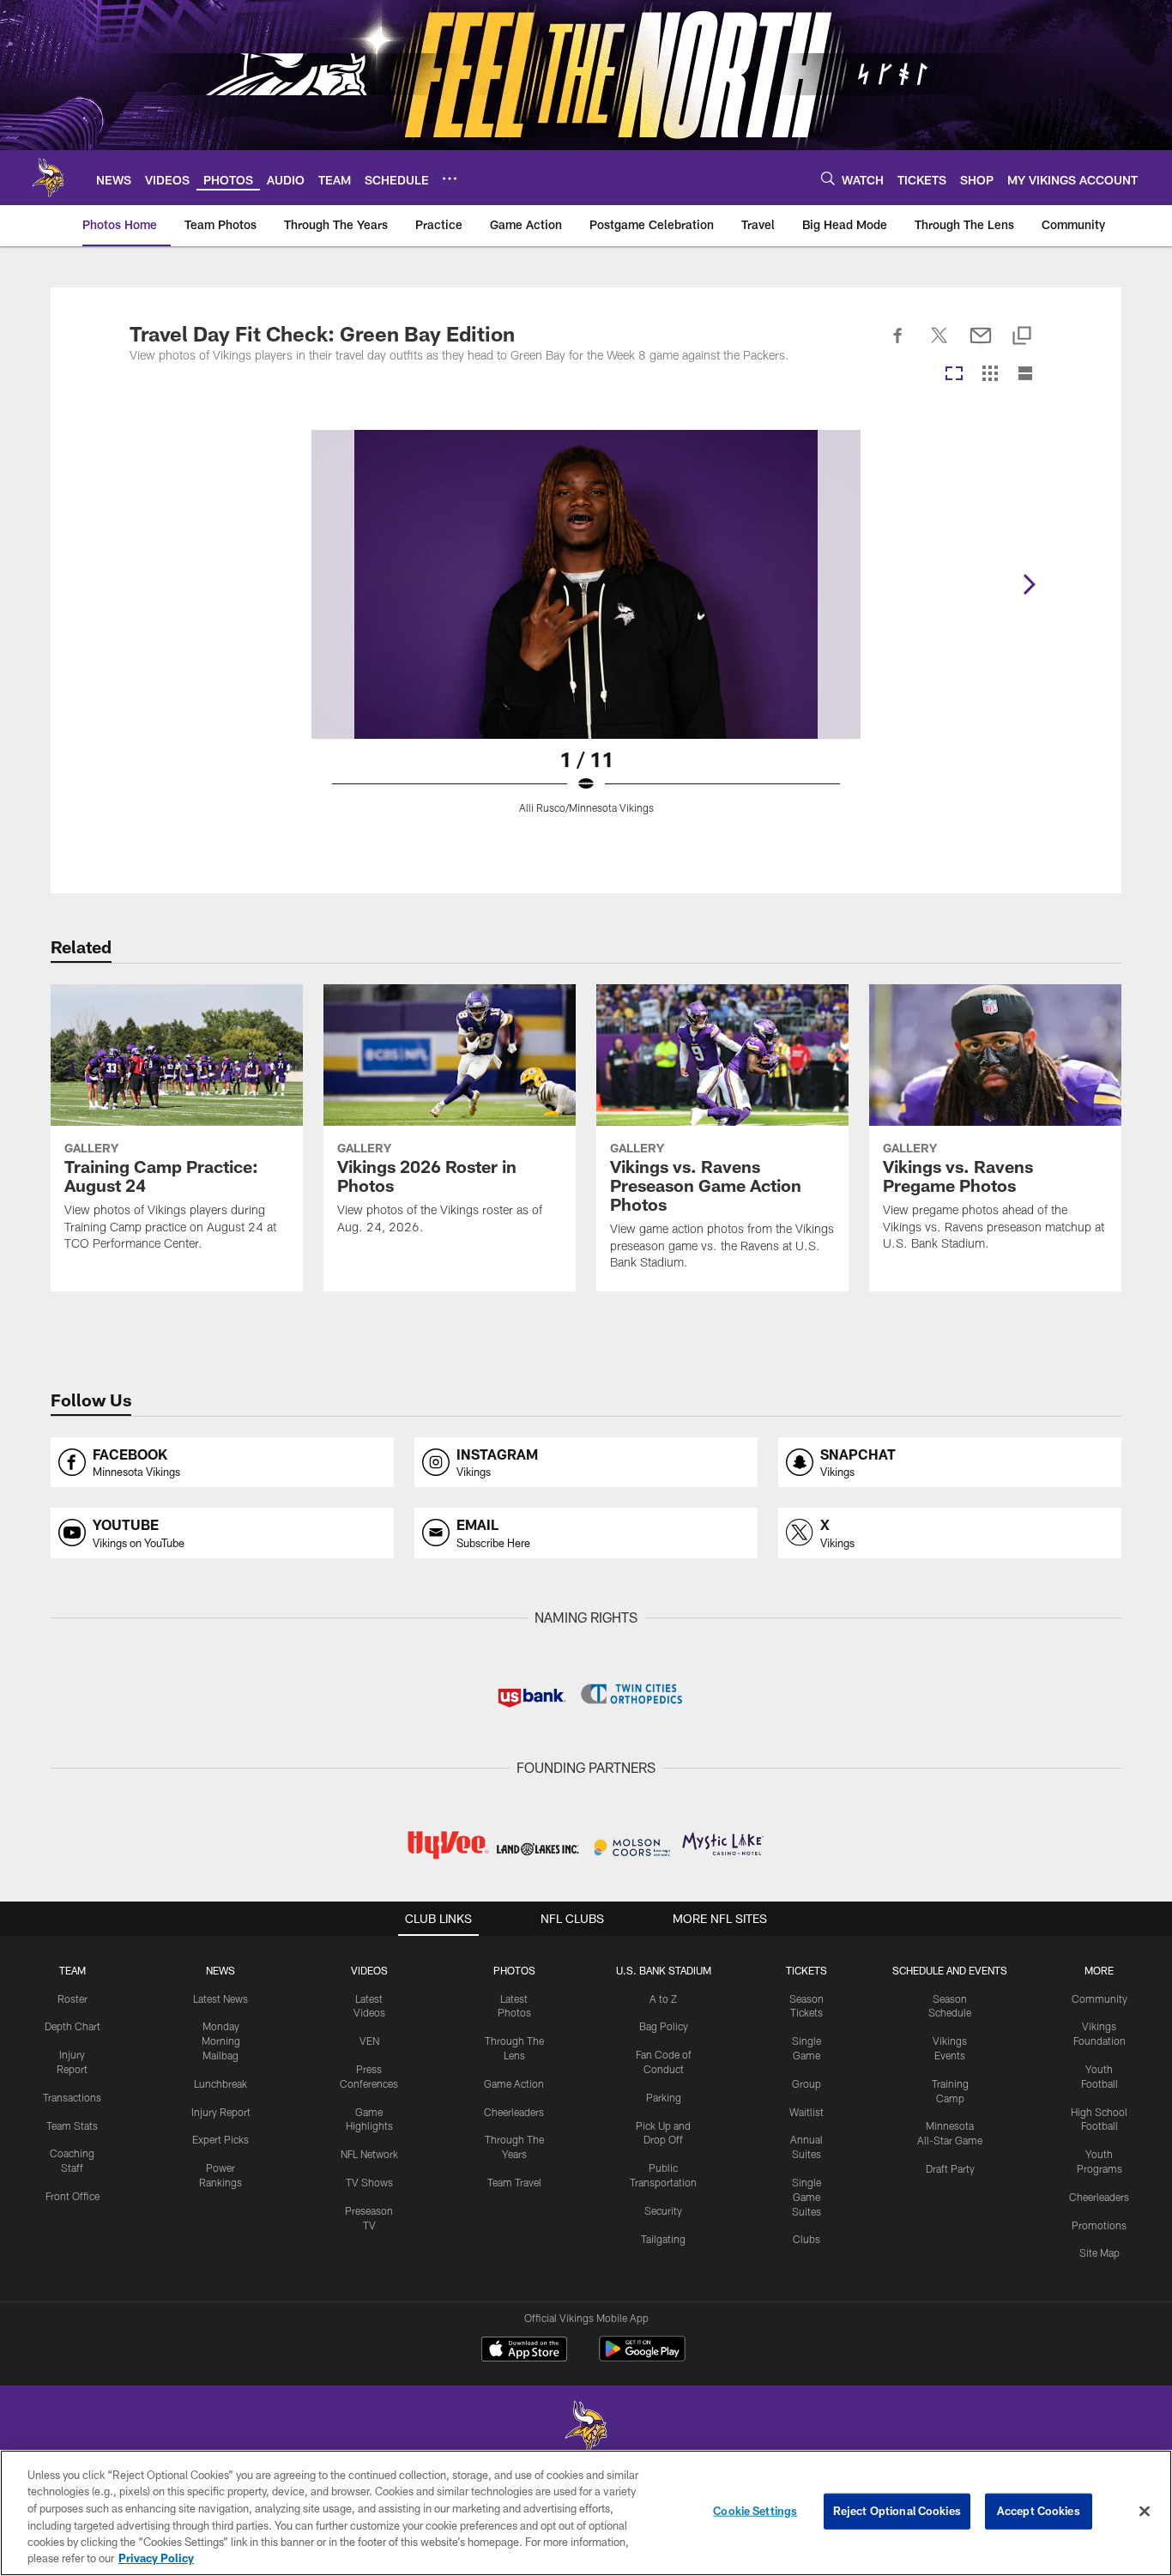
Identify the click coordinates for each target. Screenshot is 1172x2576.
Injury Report (221, 2112)
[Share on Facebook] (898, 345)
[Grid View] (990, 375)
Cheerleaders (514, 2112)
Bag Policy (664, 2026)
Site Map (1100, 2252)
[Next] (1029, 584)
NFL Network (369, 2154)
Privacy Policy (156, 2558)
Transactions (72, 2097)
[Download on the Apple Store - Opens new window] (524, 2351)
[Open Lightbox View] (586, 632)
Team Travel (514, 2182)
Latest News (221, 1999)
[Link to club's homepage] (48, 178)
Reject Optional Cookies (897, 2511)
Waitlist (807, 2112)
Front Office (72, 2196)
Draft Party (950, 2168)
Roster (72, 1999)
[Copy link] (1022, 337)
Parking (664, 2097)
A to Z (663, 1999)
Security (663, 2210)
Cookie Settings (755, 2511)
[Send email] (981, 345)
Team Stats (72, 2126)
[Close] (1145, 2512)
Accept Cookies (1039, 2511)
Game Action (514, 2083)
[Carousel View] (954, 375)
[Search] (828, 178)
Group (807, 2083)
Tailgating (663, 2239)
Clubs (807, 2239)
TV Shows (369, 2182)
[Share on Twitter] (939, 345)
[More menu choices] (450, 178)
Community (1100, 1999)
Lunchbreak (221, 2083)
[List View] (1025, 375)
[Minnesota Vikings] (586, 2429)
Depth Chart (72, 2026)
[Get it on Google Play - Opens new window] (642, 2358)
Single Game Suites (807, 2197)
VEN (369, 2041)
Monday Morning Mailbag (221, 2041)
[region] (586, 2513)
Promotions (1099, 2225)
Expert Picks (221, 2139)
